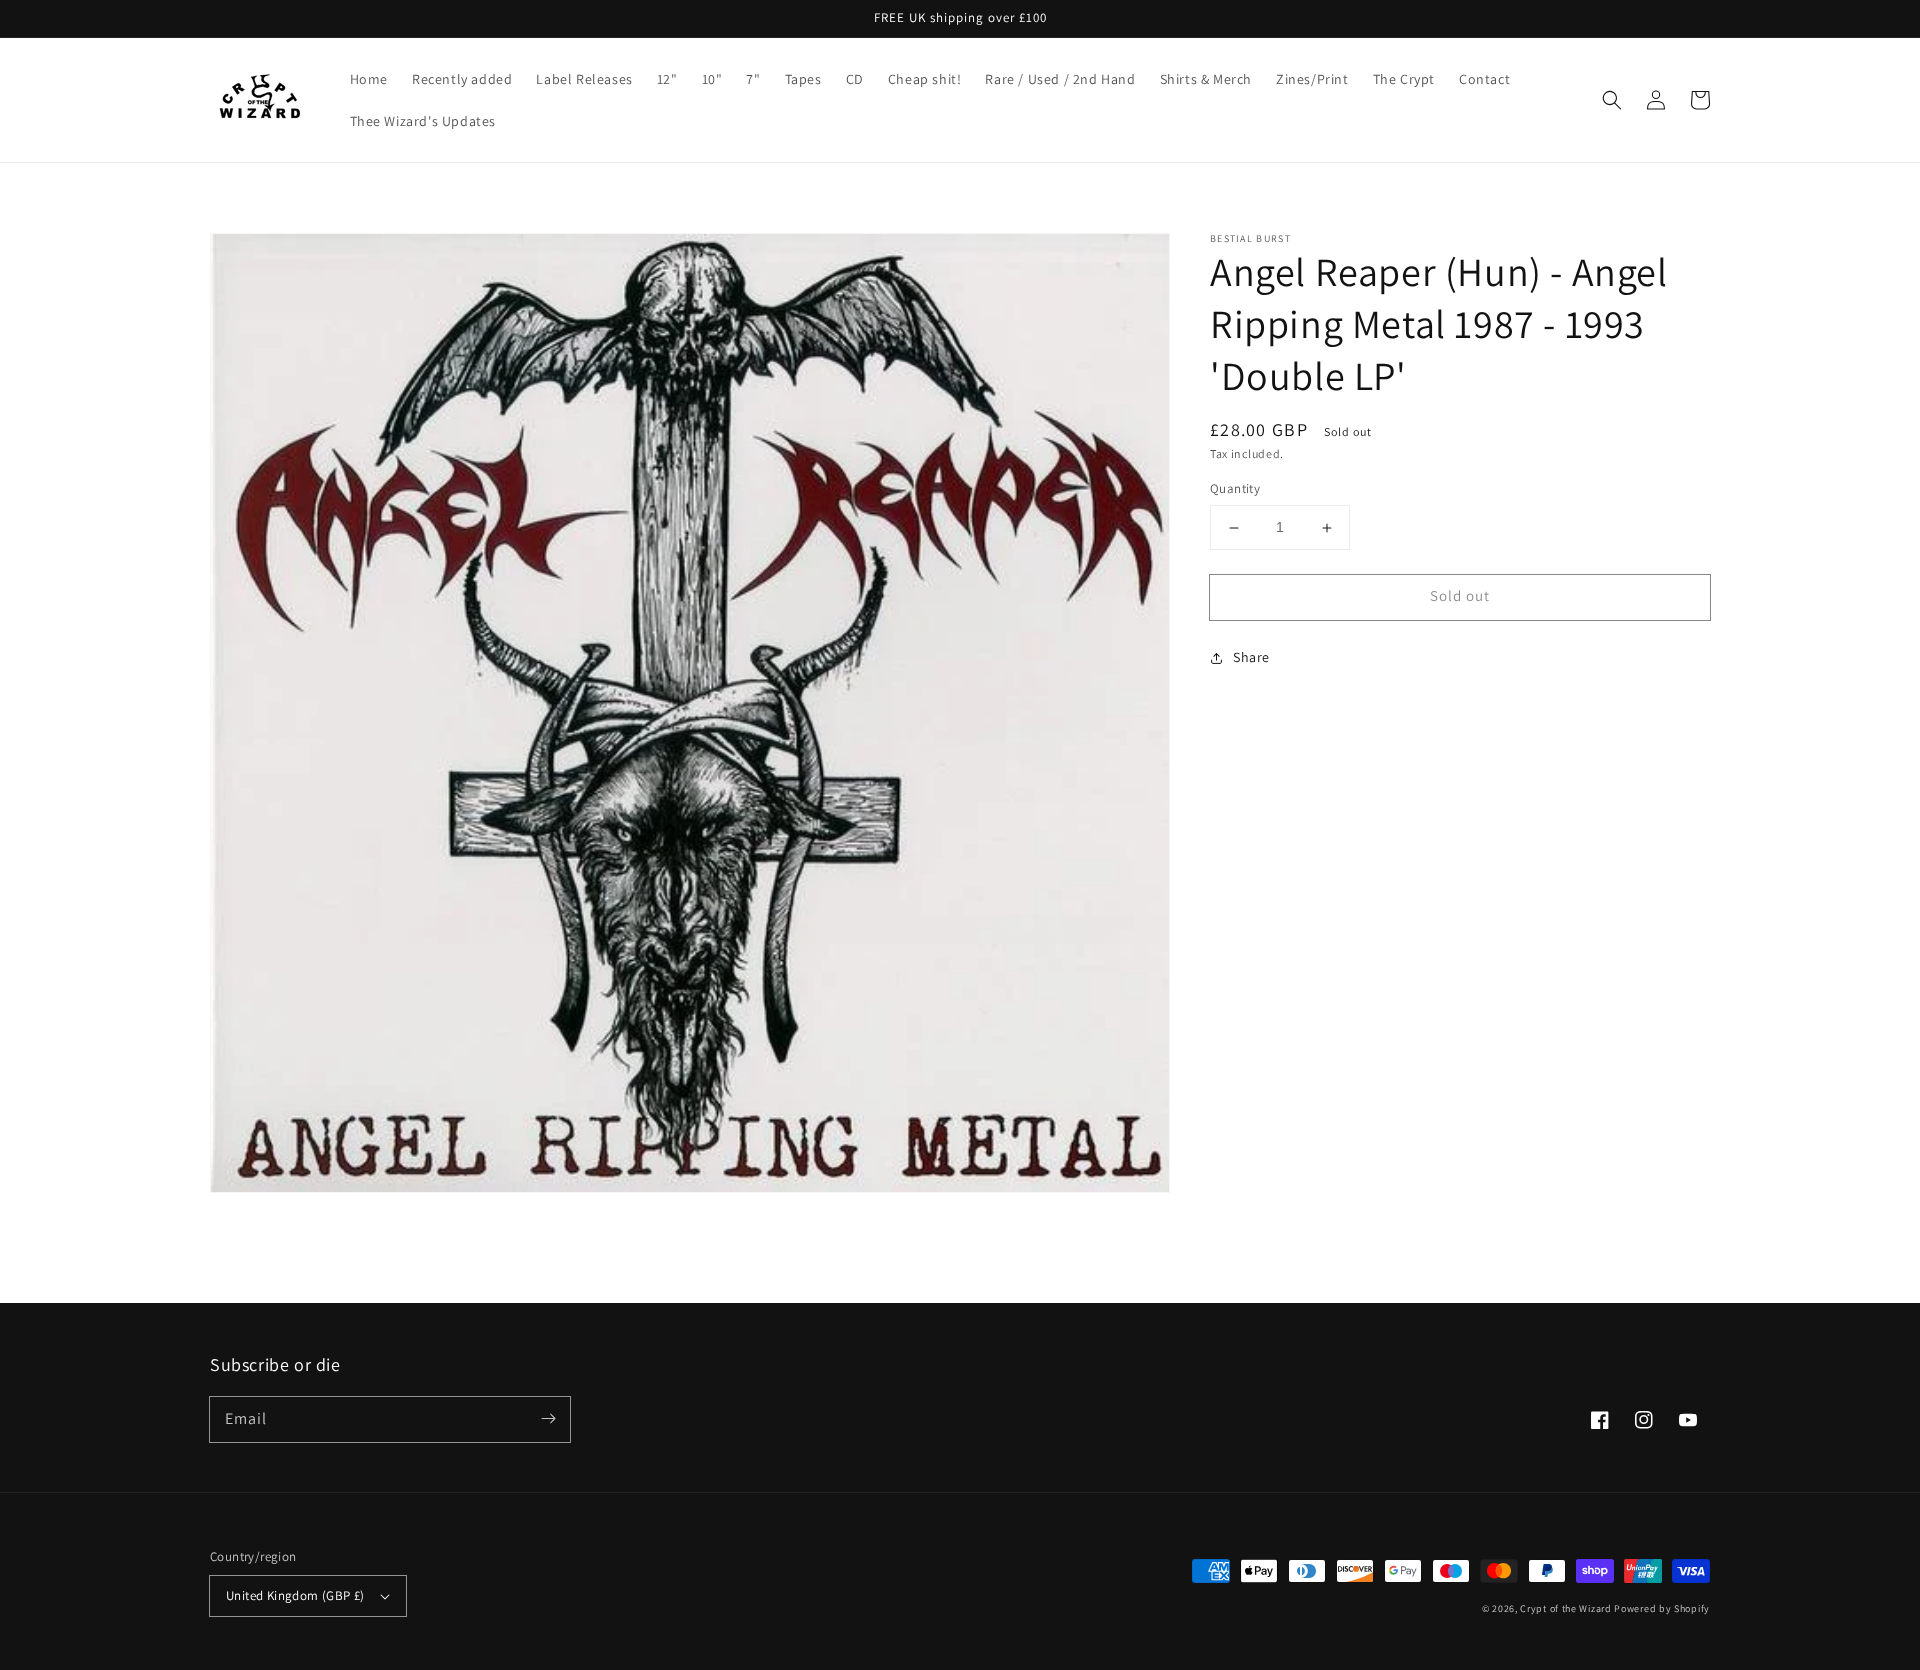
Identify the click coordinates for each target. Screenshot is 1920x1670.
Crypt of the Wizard (1565, 1608)
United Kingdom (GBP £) (295, 1595)
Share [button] (1251, 657)
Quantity (1235, 489)
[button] (1612, 100)
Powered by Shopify (1662, 1608)
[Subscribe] (548, 1419)
